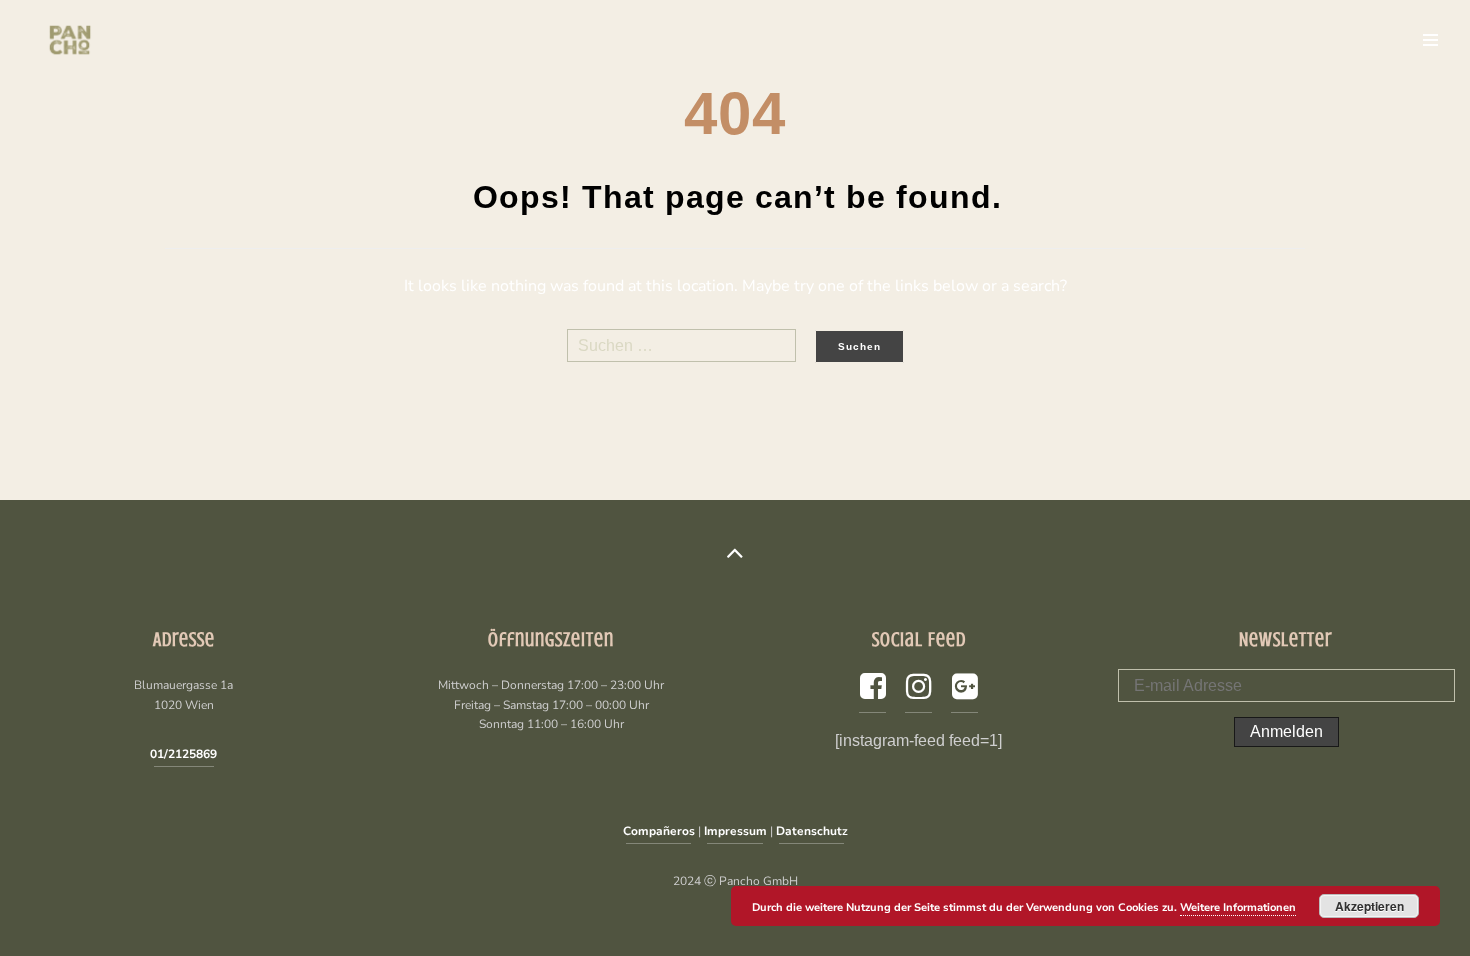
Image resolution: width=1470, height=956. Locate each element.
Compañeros (659, 831)
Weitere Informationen (1238, 907)
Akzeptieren (1369, 906)
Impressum (735, 831)
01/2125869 (183, 754)
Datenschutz (812, 831)
